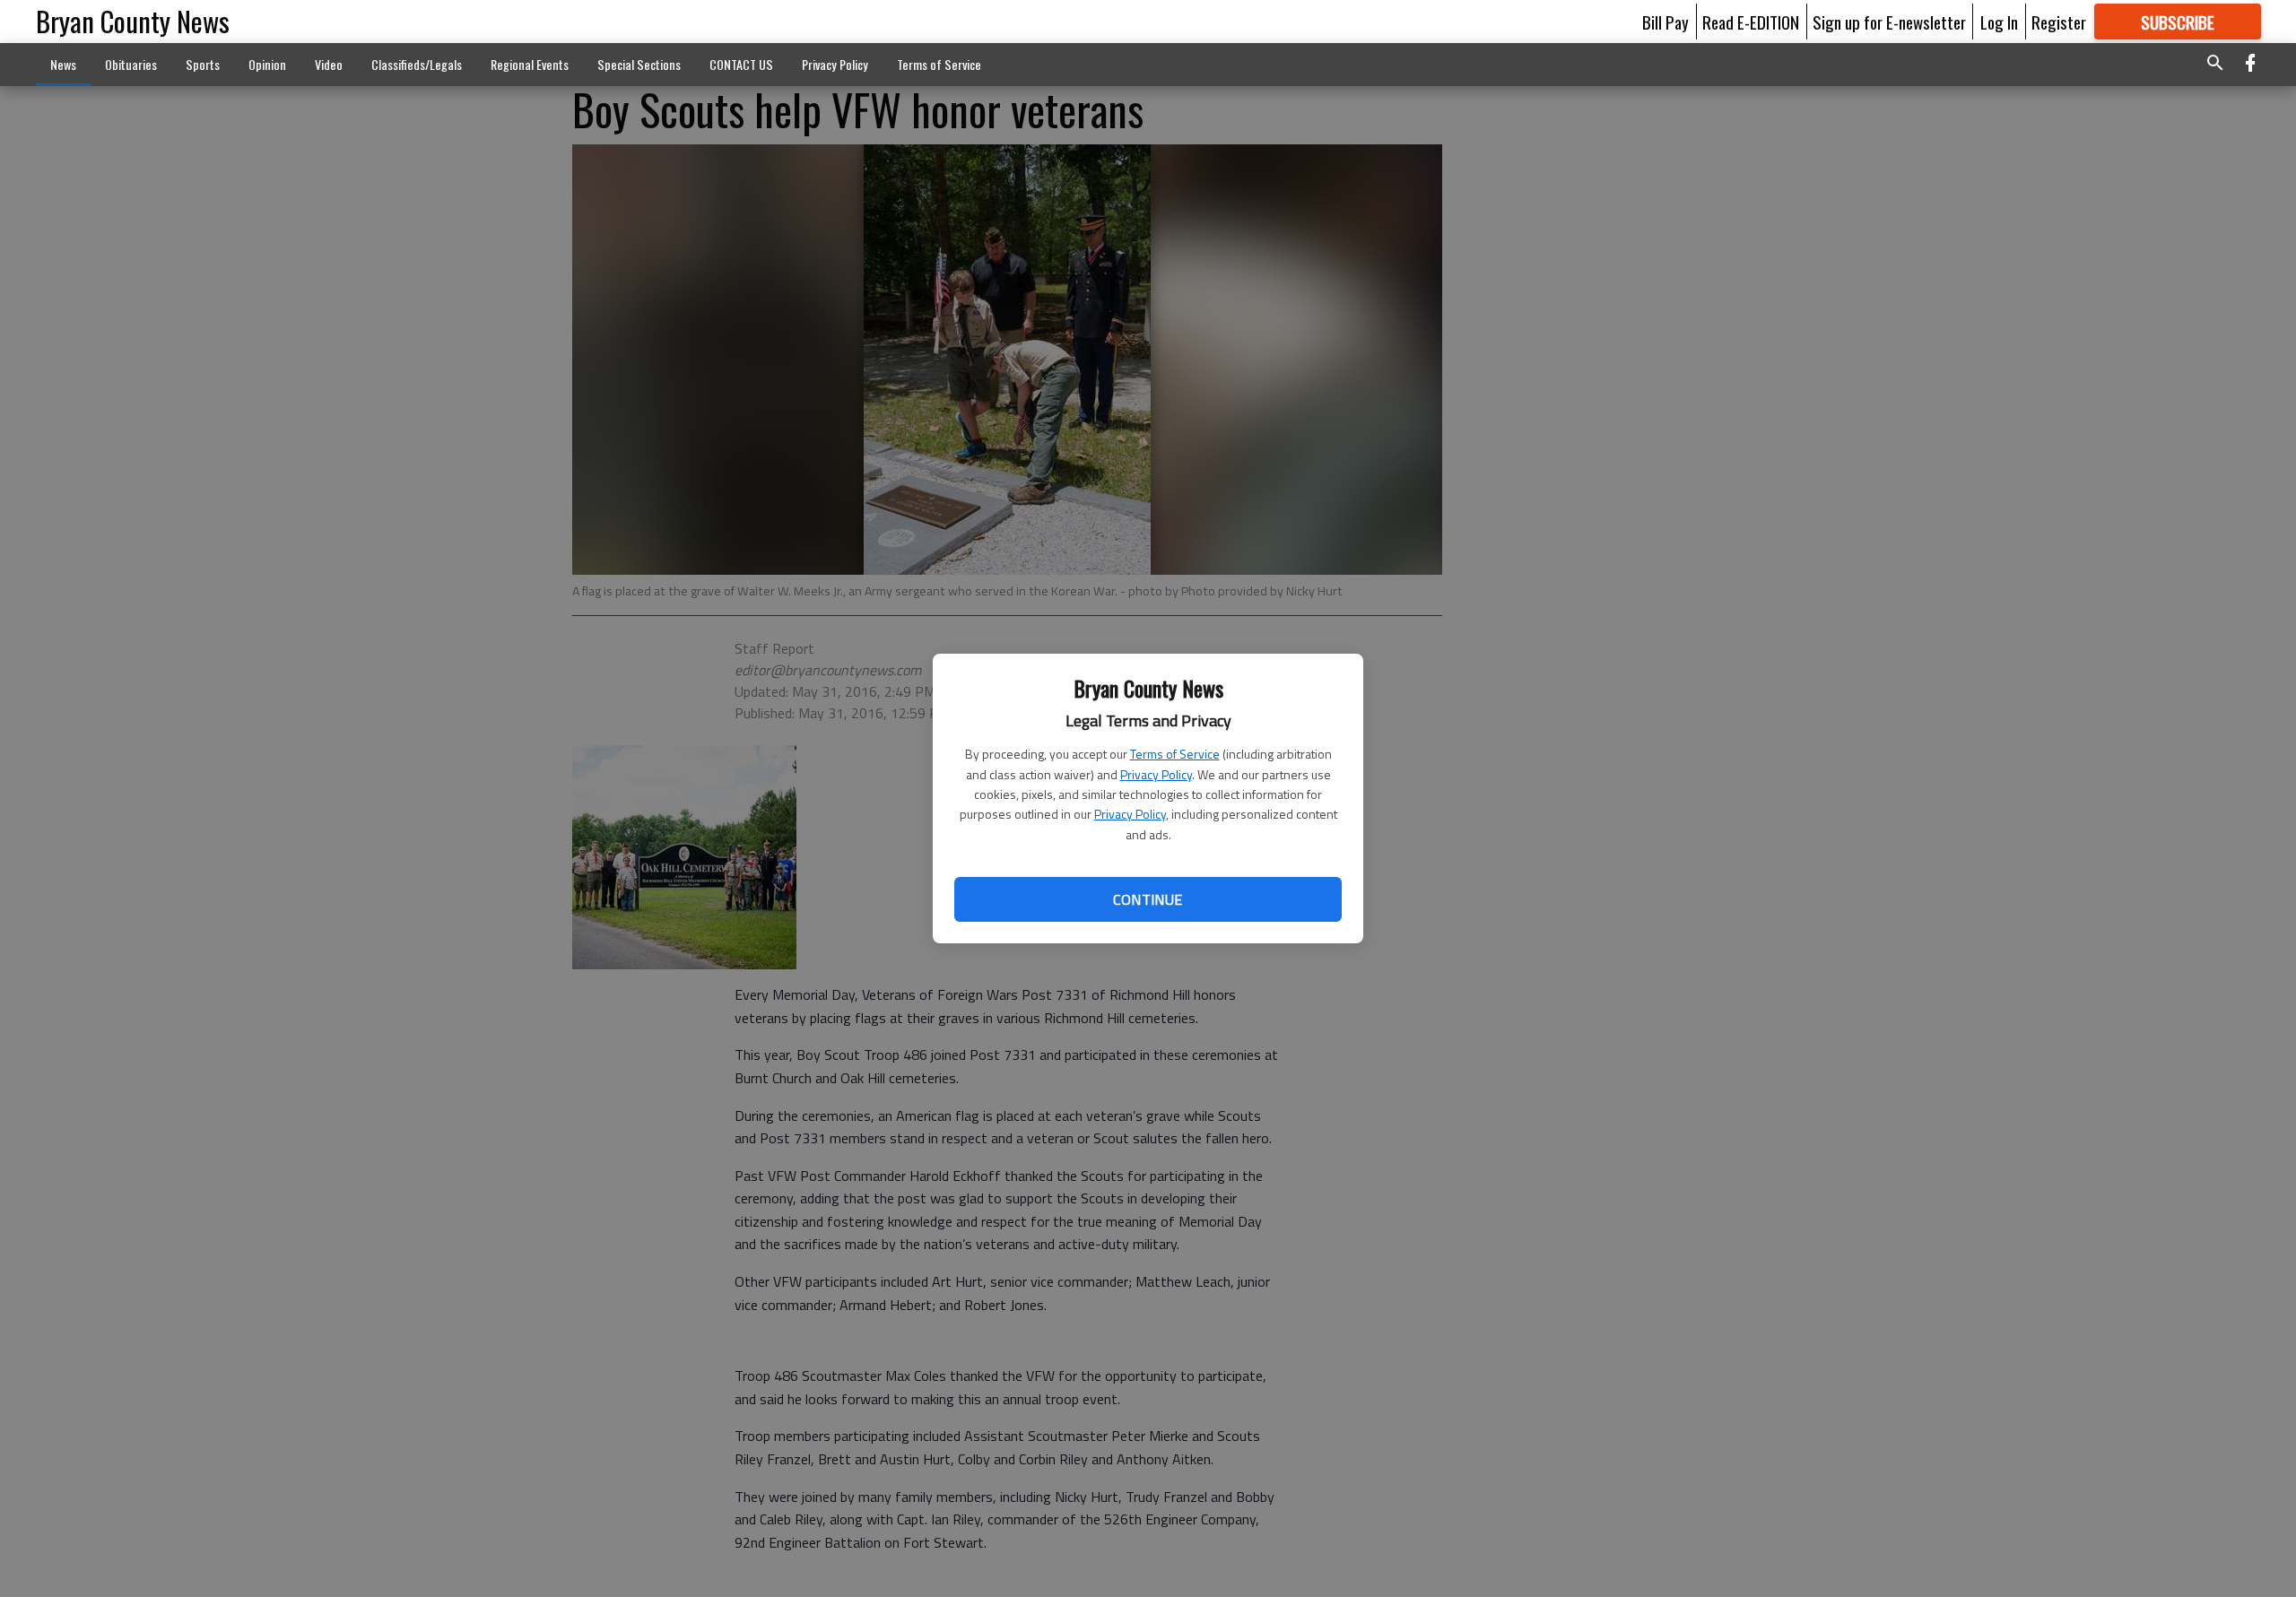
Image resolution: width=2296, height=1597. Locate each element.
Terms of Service (1175, 754)
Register (2059, 22)
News (63, 64)
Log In (1999, 22)
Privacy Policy (1156, 774)
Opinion (267, 64)
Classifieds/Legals (417, 64)
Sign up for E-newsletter (1889, 22)
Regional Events (530, 64)
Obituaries (131, 64)
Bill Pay (1665, 22)
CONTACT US (741, 64)
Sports (203, 64)
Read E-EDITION (1751, 22)
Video (329, 64)
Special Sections (639, 64)
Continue (1148, 899)
